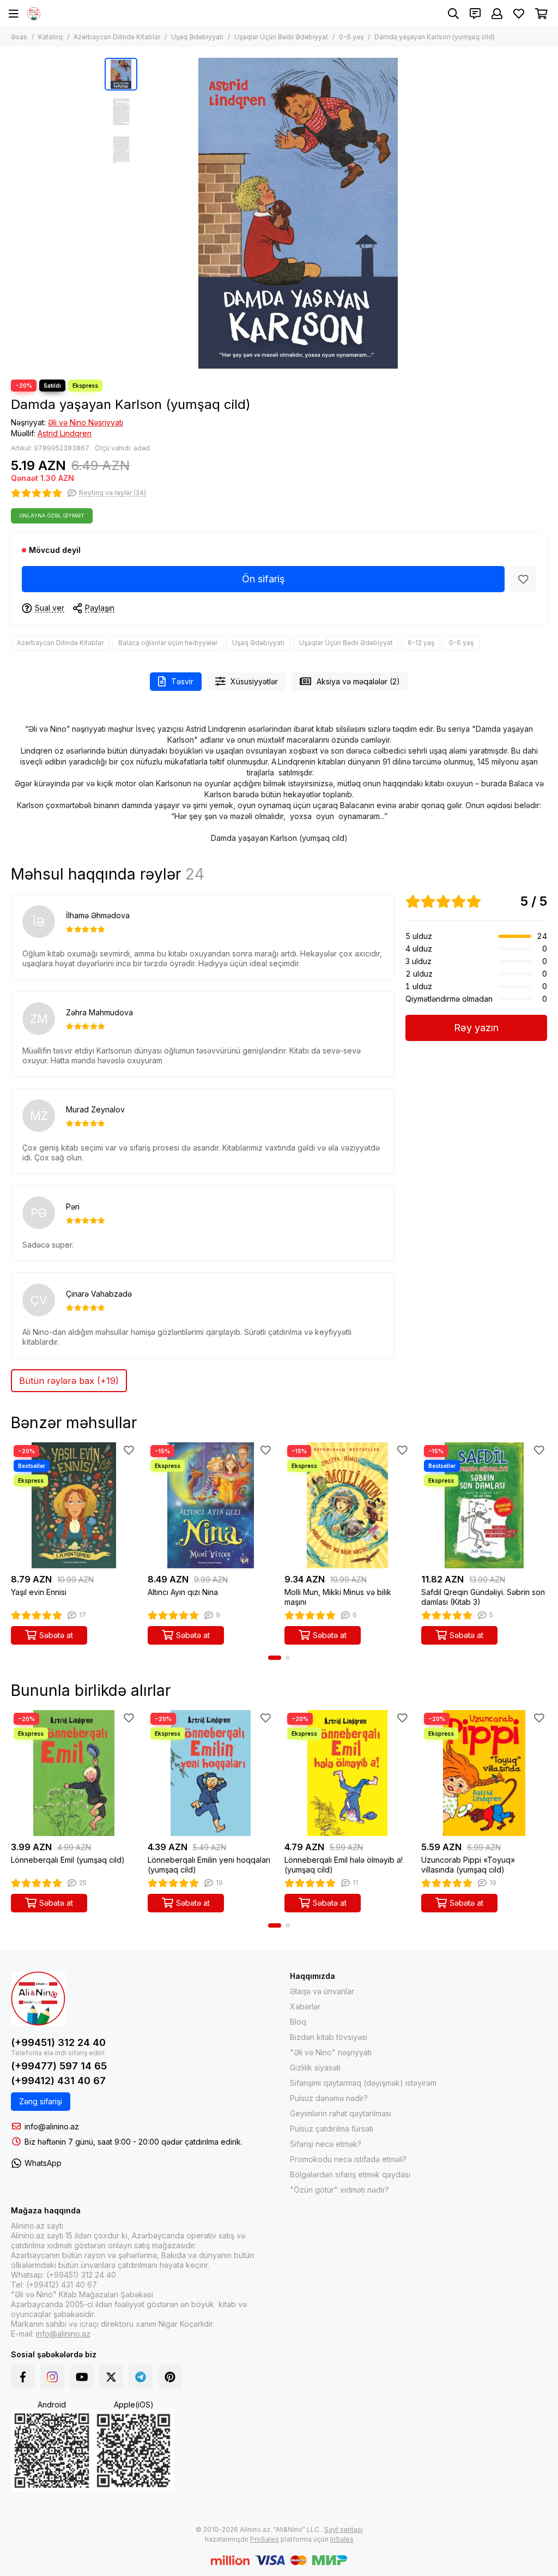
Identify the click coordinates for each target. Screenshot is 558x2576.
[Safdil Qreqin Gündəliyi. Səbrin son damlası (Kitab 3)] (484, 1505)
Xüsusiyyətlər (254, 681)
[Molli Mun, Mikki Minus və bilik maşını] (347, 1505)
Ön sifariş (263, 579)
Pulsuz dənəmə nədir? (329, 2098)
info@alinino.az (52, 2126)
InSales (342, 2539)
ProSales (265, 2539)
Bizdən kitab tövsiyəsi (329, 2037)
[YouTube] (82, 2377)
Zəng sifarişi (41, 2101)
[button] (148, 213)
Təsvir (182, 681)
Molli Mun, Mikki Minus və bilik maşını (338, 1597)
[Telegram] (141, 2377)
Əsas (19, 37)
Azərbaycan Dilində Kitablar (117, 37)
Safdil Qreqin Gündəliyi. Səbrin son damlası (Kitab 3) (483, 1597)
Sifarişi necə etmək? (326, 2144)
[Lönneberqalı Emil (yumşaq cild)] (74, 1773)
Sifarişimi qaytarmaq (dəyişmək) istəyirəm (363, 2083)
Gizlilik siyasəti (315, 2068)
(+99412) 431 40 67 (58, 2081)
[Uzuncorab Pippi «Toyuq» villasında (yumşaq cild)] (484, 1773)
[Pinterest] (170, 2377)
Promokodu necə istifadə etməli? (348, 2159)
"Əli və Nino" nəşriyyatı (331, 2052)
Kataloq (50, 37)
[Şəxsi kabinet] (497, 14)
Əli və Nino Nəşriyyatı (86, 422)
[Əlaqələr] (475, 14)
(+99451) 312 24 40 (58, 2042)
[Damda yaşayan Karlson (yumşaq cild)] (298, 213)
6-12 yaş (421, 643)
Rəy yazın (476, 1028)
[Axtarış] (453, 14)
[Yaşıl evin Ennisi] (74, 1505)
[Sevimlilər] (523, 579)
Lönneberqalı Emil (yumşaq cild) (68, 1860)
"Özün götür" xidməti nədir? (339, 2190)
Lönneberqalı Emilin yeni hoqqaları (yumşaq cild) (209, 1865)
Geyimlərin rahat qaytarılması (341, 2113)
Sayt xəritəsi (344, 2529)
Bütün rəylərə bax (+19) (69, 1381)
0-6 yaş (351, 37)
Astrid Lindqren (65, 433)
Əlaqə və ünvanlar (322, 1991)
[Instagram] (52, 2377)
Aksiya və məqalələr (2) (358, 681)
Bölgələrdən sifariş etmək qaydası (350, 2174)
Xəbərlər (305, 2006)
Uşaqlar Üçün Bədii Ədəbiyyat (281, 37)
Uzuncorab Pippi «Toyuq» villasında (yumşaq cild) (468, 1865)
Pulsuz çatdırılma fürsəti (332, 2129)
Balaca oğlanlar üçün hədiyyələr (168, 643)
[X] (111, 2377)
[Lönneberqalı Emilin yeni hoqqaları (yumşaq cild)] (211, 1773)
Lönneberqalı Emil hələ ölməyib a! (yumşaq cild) (344, 1865)
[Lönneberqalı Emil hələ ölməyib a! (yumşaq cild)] (347, 1773)
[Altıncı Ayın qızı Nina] (211, 1505)
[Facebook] (23, 2377)
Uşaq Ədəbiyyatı (197, 37)
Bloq (298, 2022)
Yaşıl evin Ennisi (39, 1592)
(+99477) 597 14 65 (59, 2066)
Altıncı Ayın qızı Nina (183, 1592)
